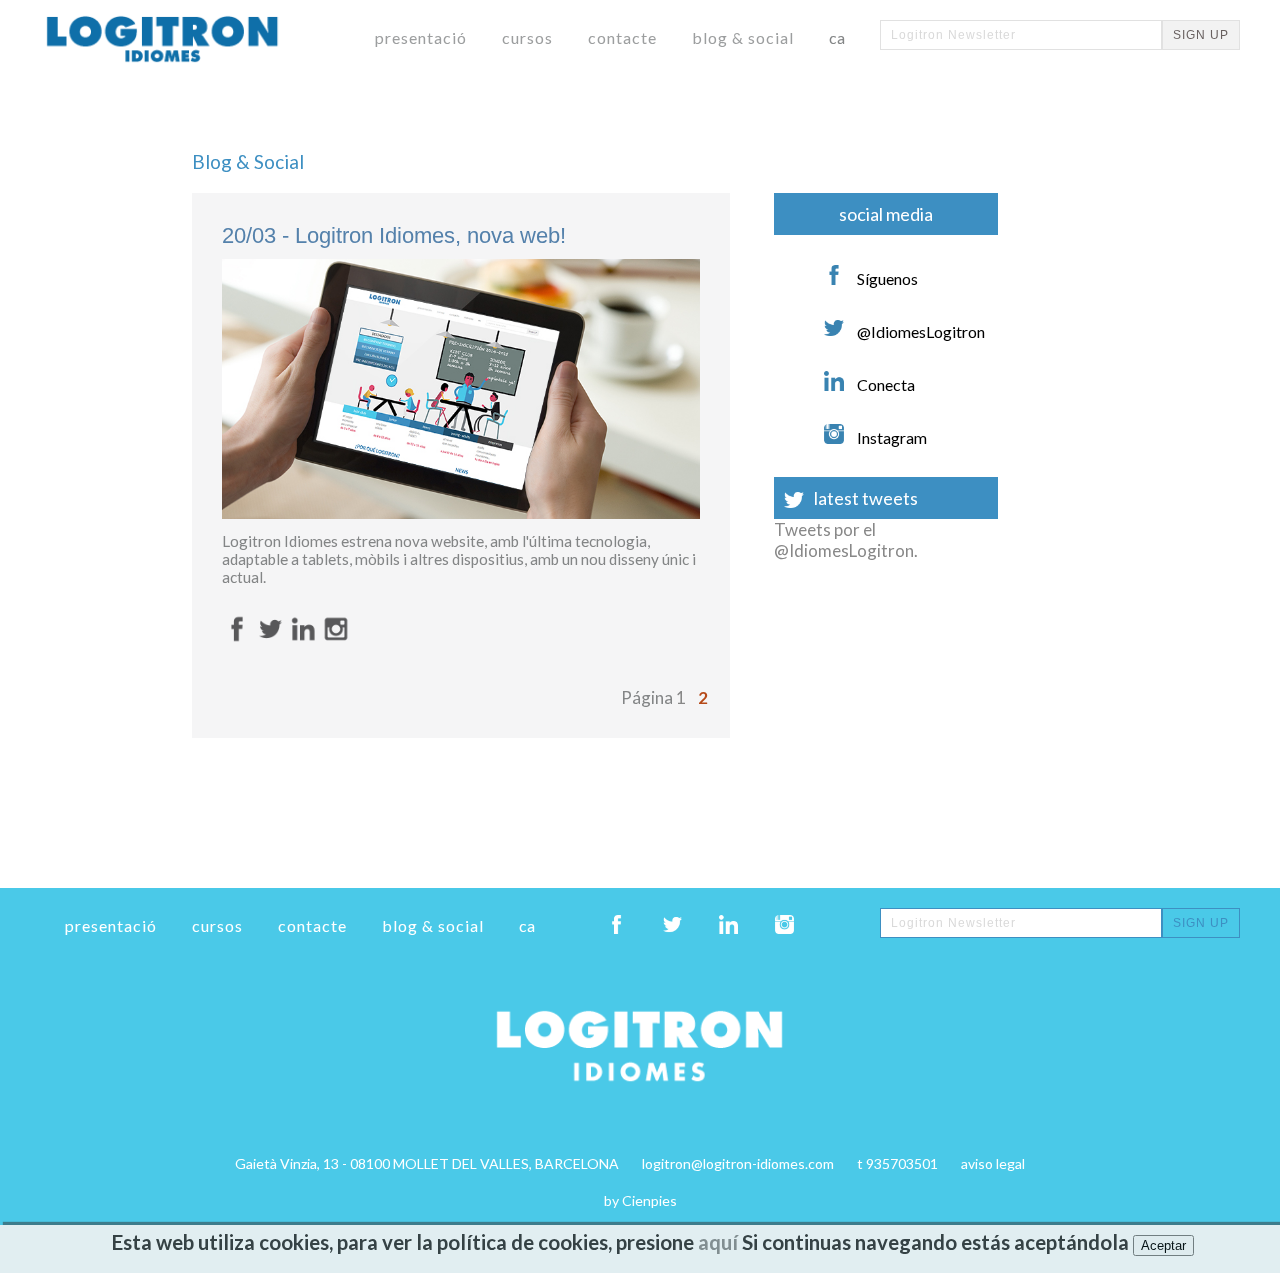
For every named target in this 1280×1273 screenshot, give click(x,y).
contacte (622, 37)
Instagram (890, 437)
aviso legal (993, 1163)
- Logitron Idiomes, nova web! (394, 235)
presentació (421, 37)
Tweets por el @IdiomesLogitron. (846, 540)
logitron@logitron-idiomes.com (738, 1163)
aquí (718, 1242)
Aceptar (1163, 1245)
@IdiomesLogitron (919, 331)
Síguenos (886, 278)
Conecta (884, 384)
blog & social (743, 37)
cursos (527, 37)
